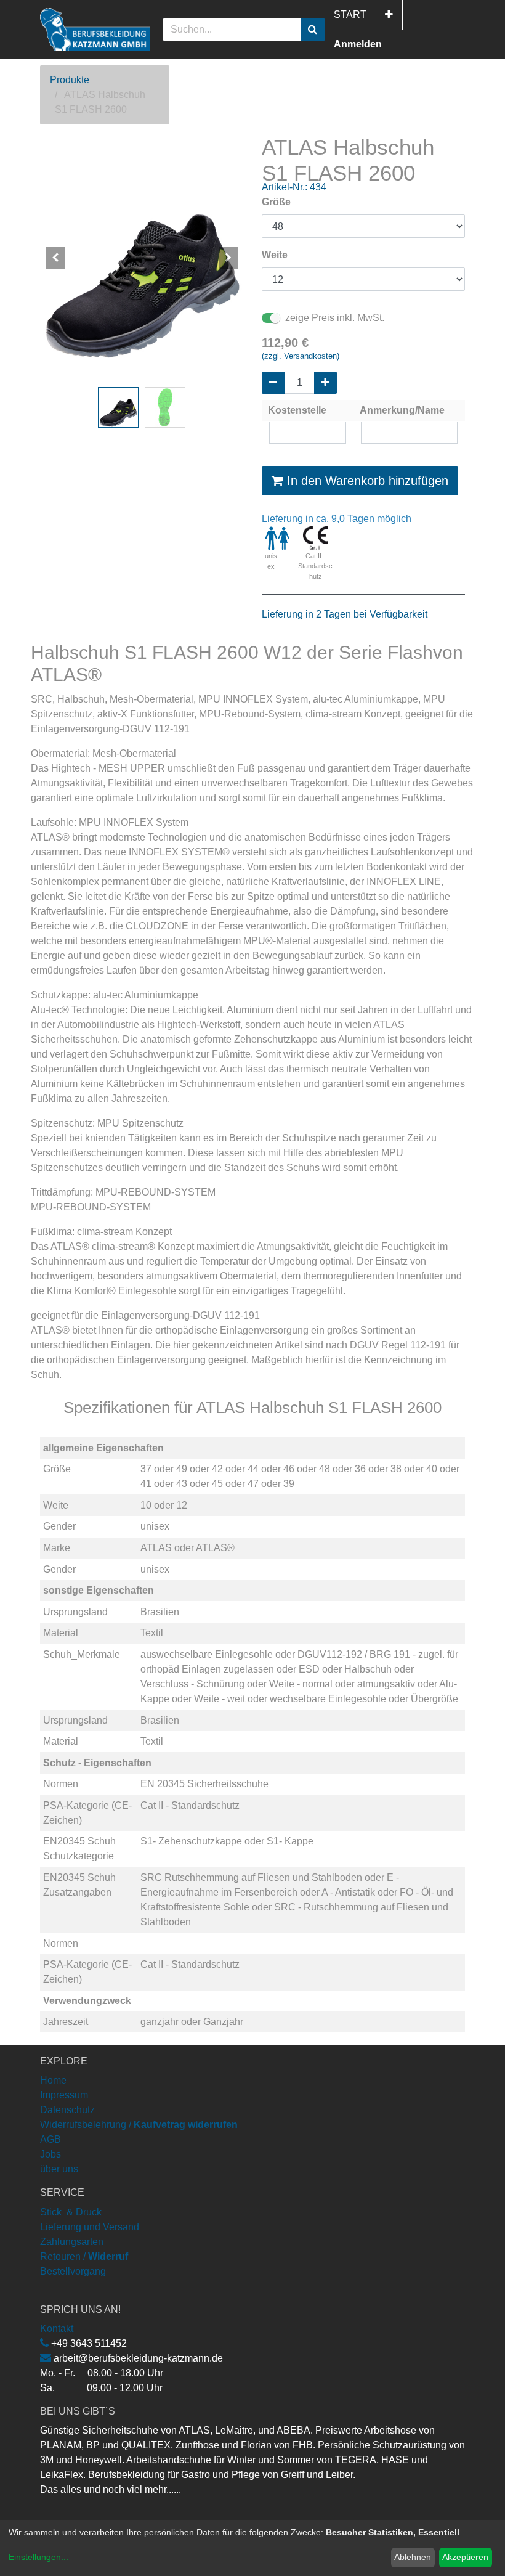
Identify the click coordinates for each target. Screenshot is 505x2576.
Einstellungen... (38, 2557)
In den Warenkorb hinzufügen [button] (366, 481)
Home (53, 2080)
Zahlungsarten (72, 2242)
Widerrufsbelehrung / (139, 2125)
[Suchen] (313, 30)
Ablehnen (413, 2557)
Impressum (64, 2095)
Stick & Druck (71, 2212)
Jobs (50, 2154)
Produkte (70, 80)
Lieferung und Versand (90, 2227)
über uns (59, 2169)
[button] (389, 15)
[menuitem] (350, 15)
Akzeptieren (465, 2557)
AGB (50, 2139)
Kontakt (57, 2329)
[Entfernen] (273, 383)
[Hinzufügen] (325, 383)
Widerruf (108, 2256)
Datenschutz (67, 2110)
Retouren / (63, 2256)
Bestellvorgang (73, 2271)
